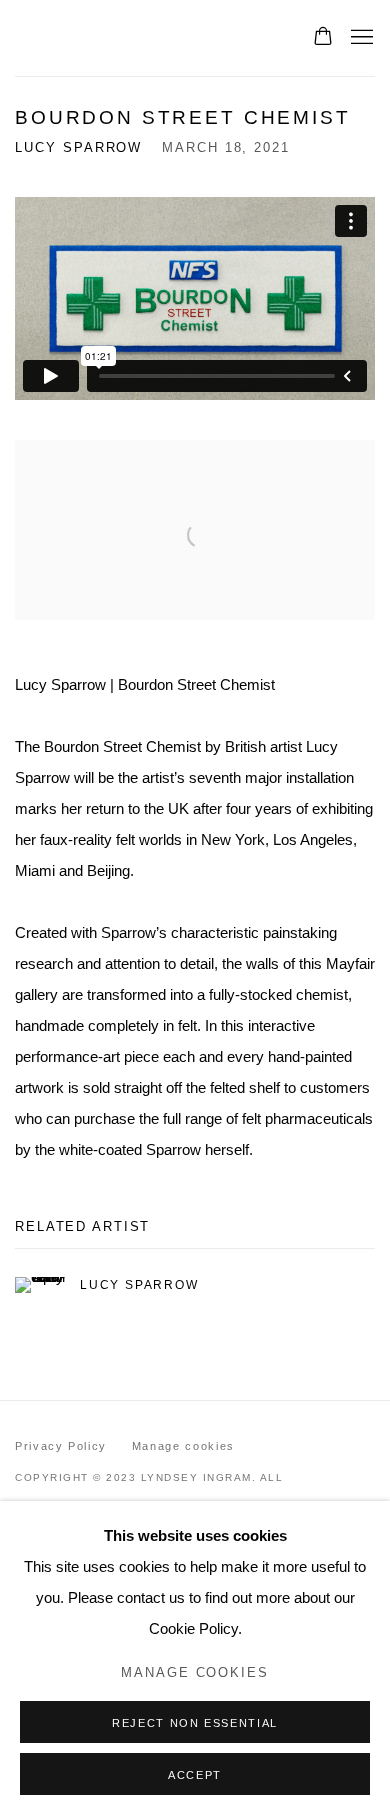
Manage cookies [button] (183, 1446)
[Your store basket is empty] (323, 38)
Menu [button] (360, 38)
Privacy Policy (61, 1446)
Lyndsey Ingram (143, 37)
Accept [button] (195, 1775)
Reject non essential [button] (195, 1723)
